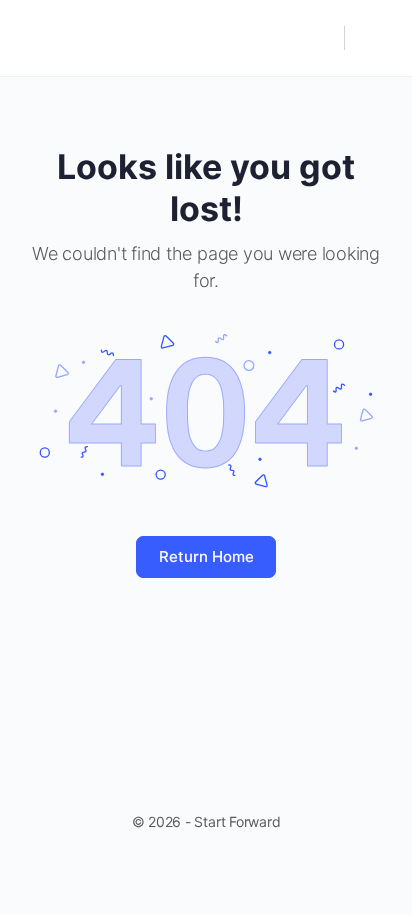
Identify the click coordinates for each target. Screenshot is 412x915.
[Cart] (374, 38)
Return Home (206, 556)
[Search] (319, 38)
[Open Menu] (32, 36)
